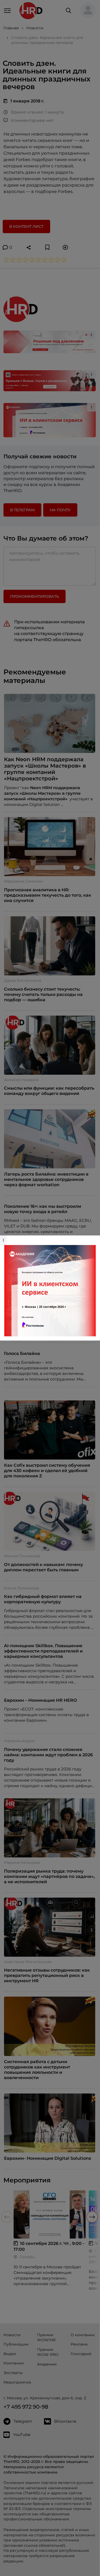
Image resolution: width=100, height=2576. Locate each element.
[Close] (95, 1238)
